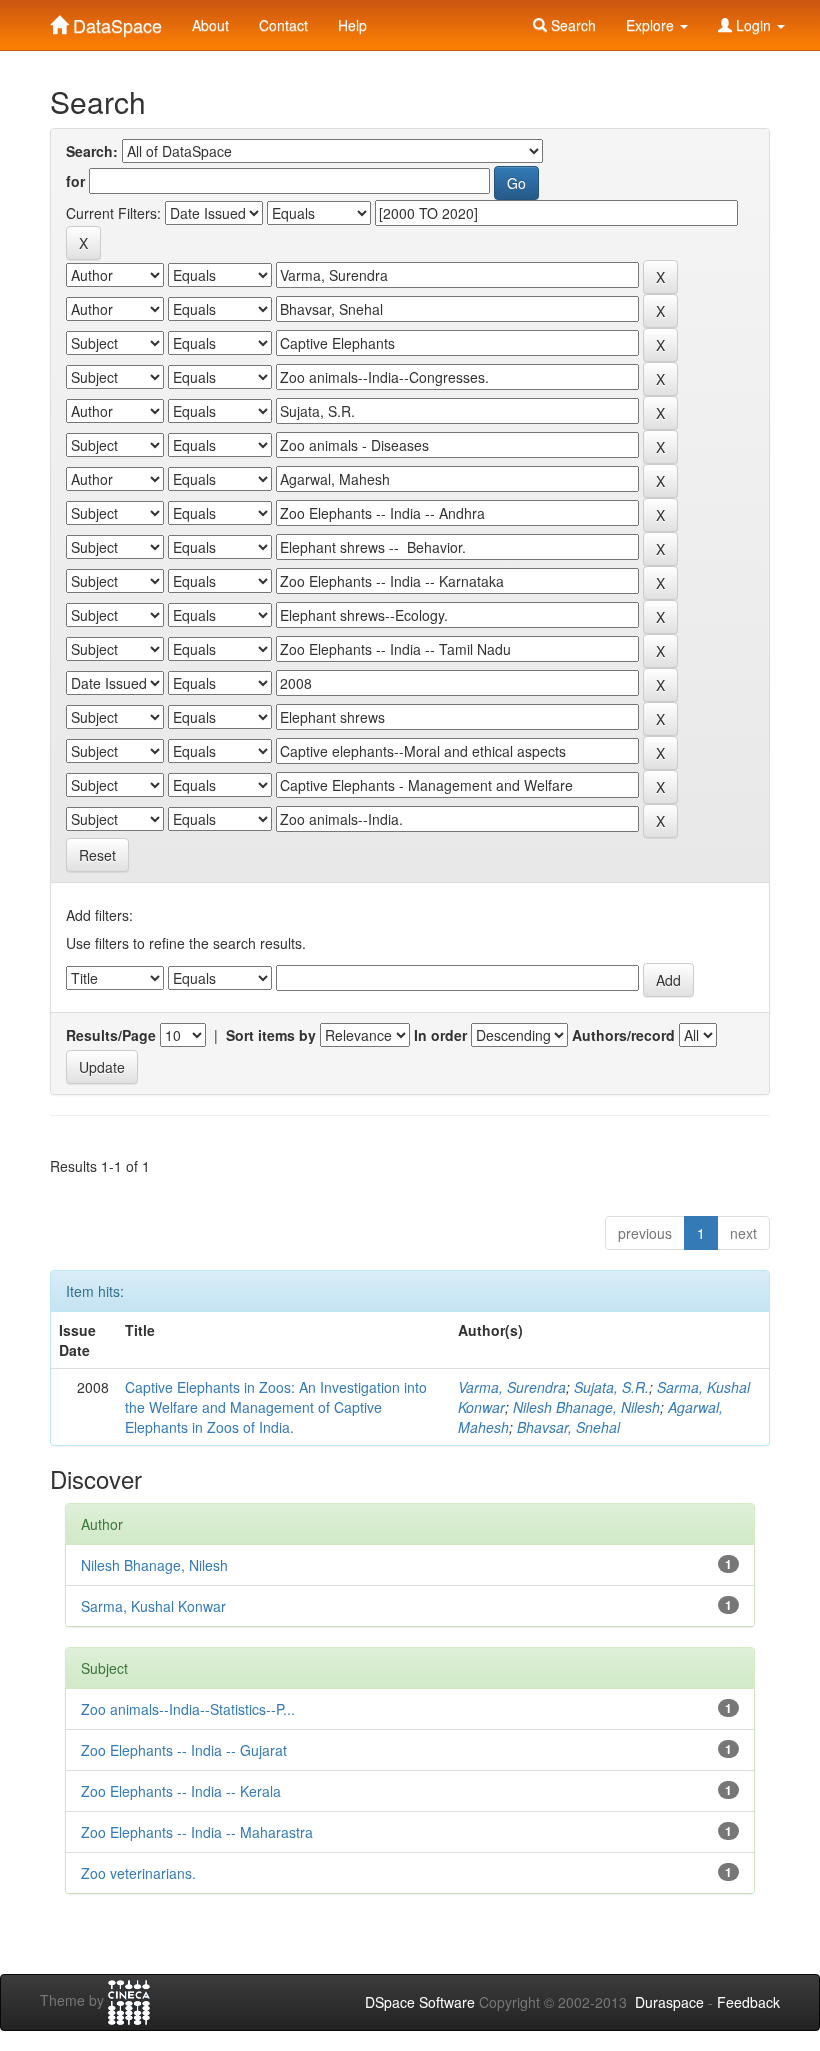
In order (440, 1035)
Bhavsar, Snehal (568, 1427)
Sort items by (271, 1035)
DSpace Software (420, 2002)
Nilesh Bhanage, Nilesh (586, 1407)
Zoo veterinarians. (138, 1873)
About (210, 25)
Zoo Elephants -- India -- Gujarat (184, 1750)
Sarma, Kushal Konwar (153, 1606)
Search (571, 25)
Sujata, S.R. (611, 1387)
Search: (92, 151)
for (75, 181)
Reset (97, 855)
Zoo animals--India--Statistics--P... (188, 1709)
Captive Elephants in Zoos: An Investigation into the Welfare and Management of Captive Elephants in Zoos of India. (276, 1407)
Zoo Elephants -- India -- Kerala (181, 1791)
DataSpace (115, 21)
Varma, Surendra (512, 1387)
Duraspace (669, 2002)
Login (753, 25)
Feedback (748, 2002)
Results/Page (111, 1035)
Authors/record (623, 1035)
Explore (652, 25)
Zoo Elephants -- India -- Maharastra (197, 1832)
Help (352, 25)
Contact (283, 25)
